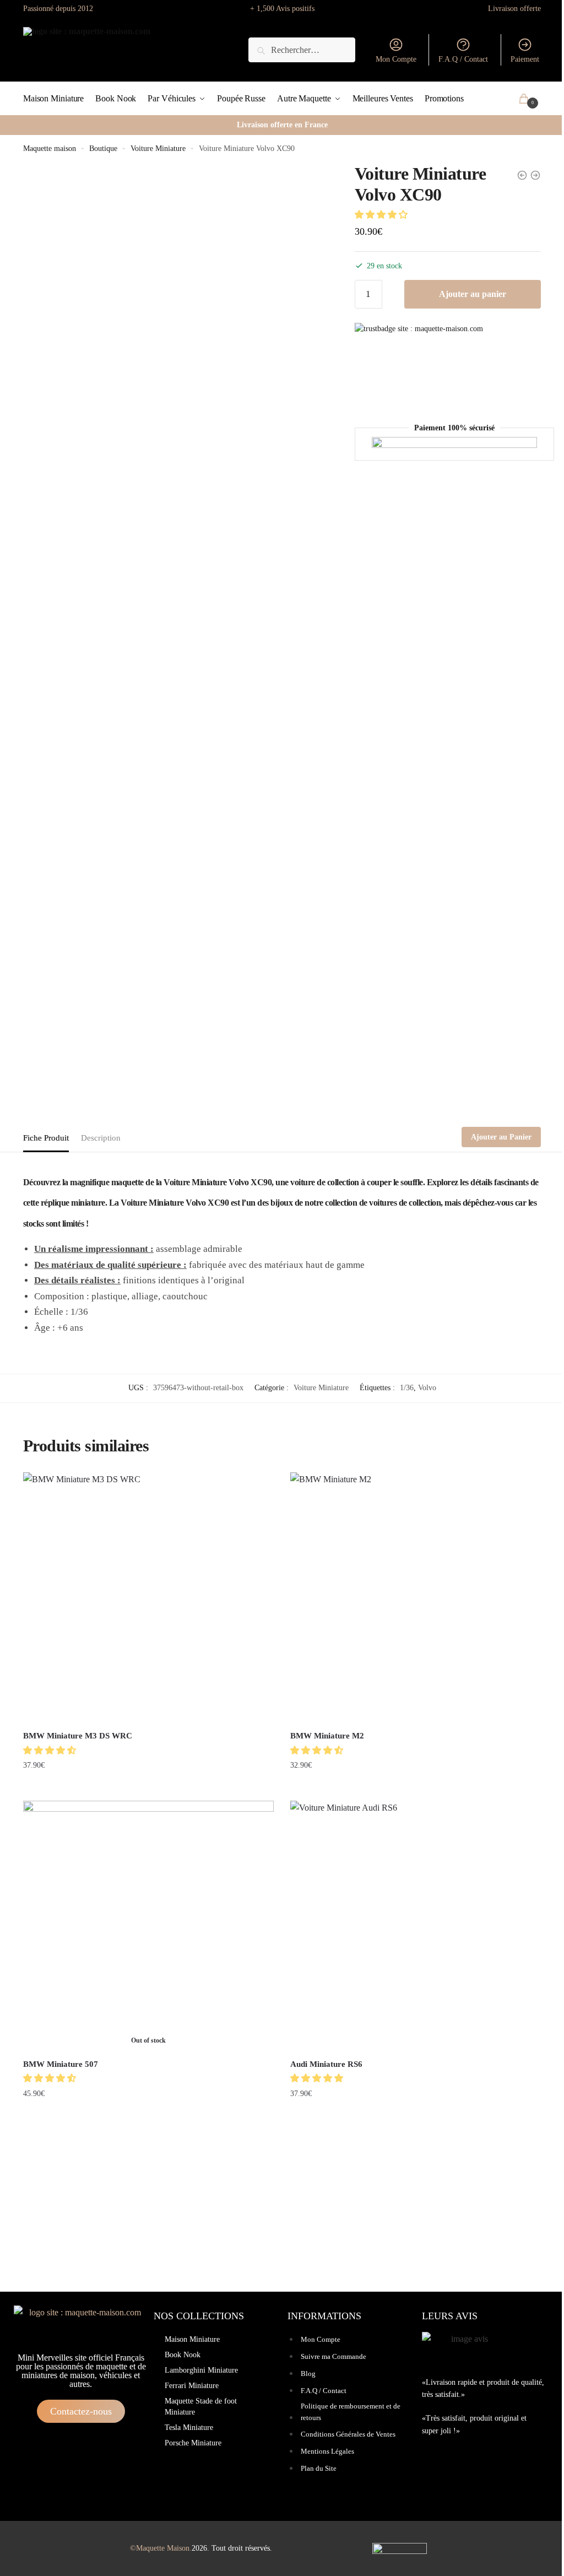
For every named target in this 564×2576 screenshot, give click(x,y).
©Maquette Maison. (161, 2548)
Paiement (525, 59)
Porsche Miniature (193, 2443)
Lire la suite (148, 2116)
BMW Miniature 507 (61, 2064)
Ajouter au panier (473, 294)
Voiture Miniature (158, 148)
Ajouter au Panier (501, 1137)
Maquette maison (50, 148)
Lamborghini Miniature (201, 2370)
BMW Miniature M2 (327, 1736)
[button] (382, 215)
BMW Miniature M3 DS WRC (78, 1736)
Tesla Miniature (189, 2428)
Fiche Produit (46, 1138)
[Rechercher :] (302, 50)
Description (101, 1138)
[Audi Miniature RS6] (416, 1926)
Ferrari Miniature (192, 2386)
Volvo (427, 1388)
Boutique (103, 148)
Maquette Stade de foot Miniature (201, 2407)
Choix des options (148, 1788)
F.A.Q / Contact (463, 59)
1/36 (407, 1388)
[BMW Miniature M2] (416, 1598)
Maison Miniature (192, 2339)
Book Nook (183, 2355)
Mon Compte (396, 59)
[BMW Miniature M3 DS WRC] (148, 1598)
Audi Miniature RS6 (326, 2064)
